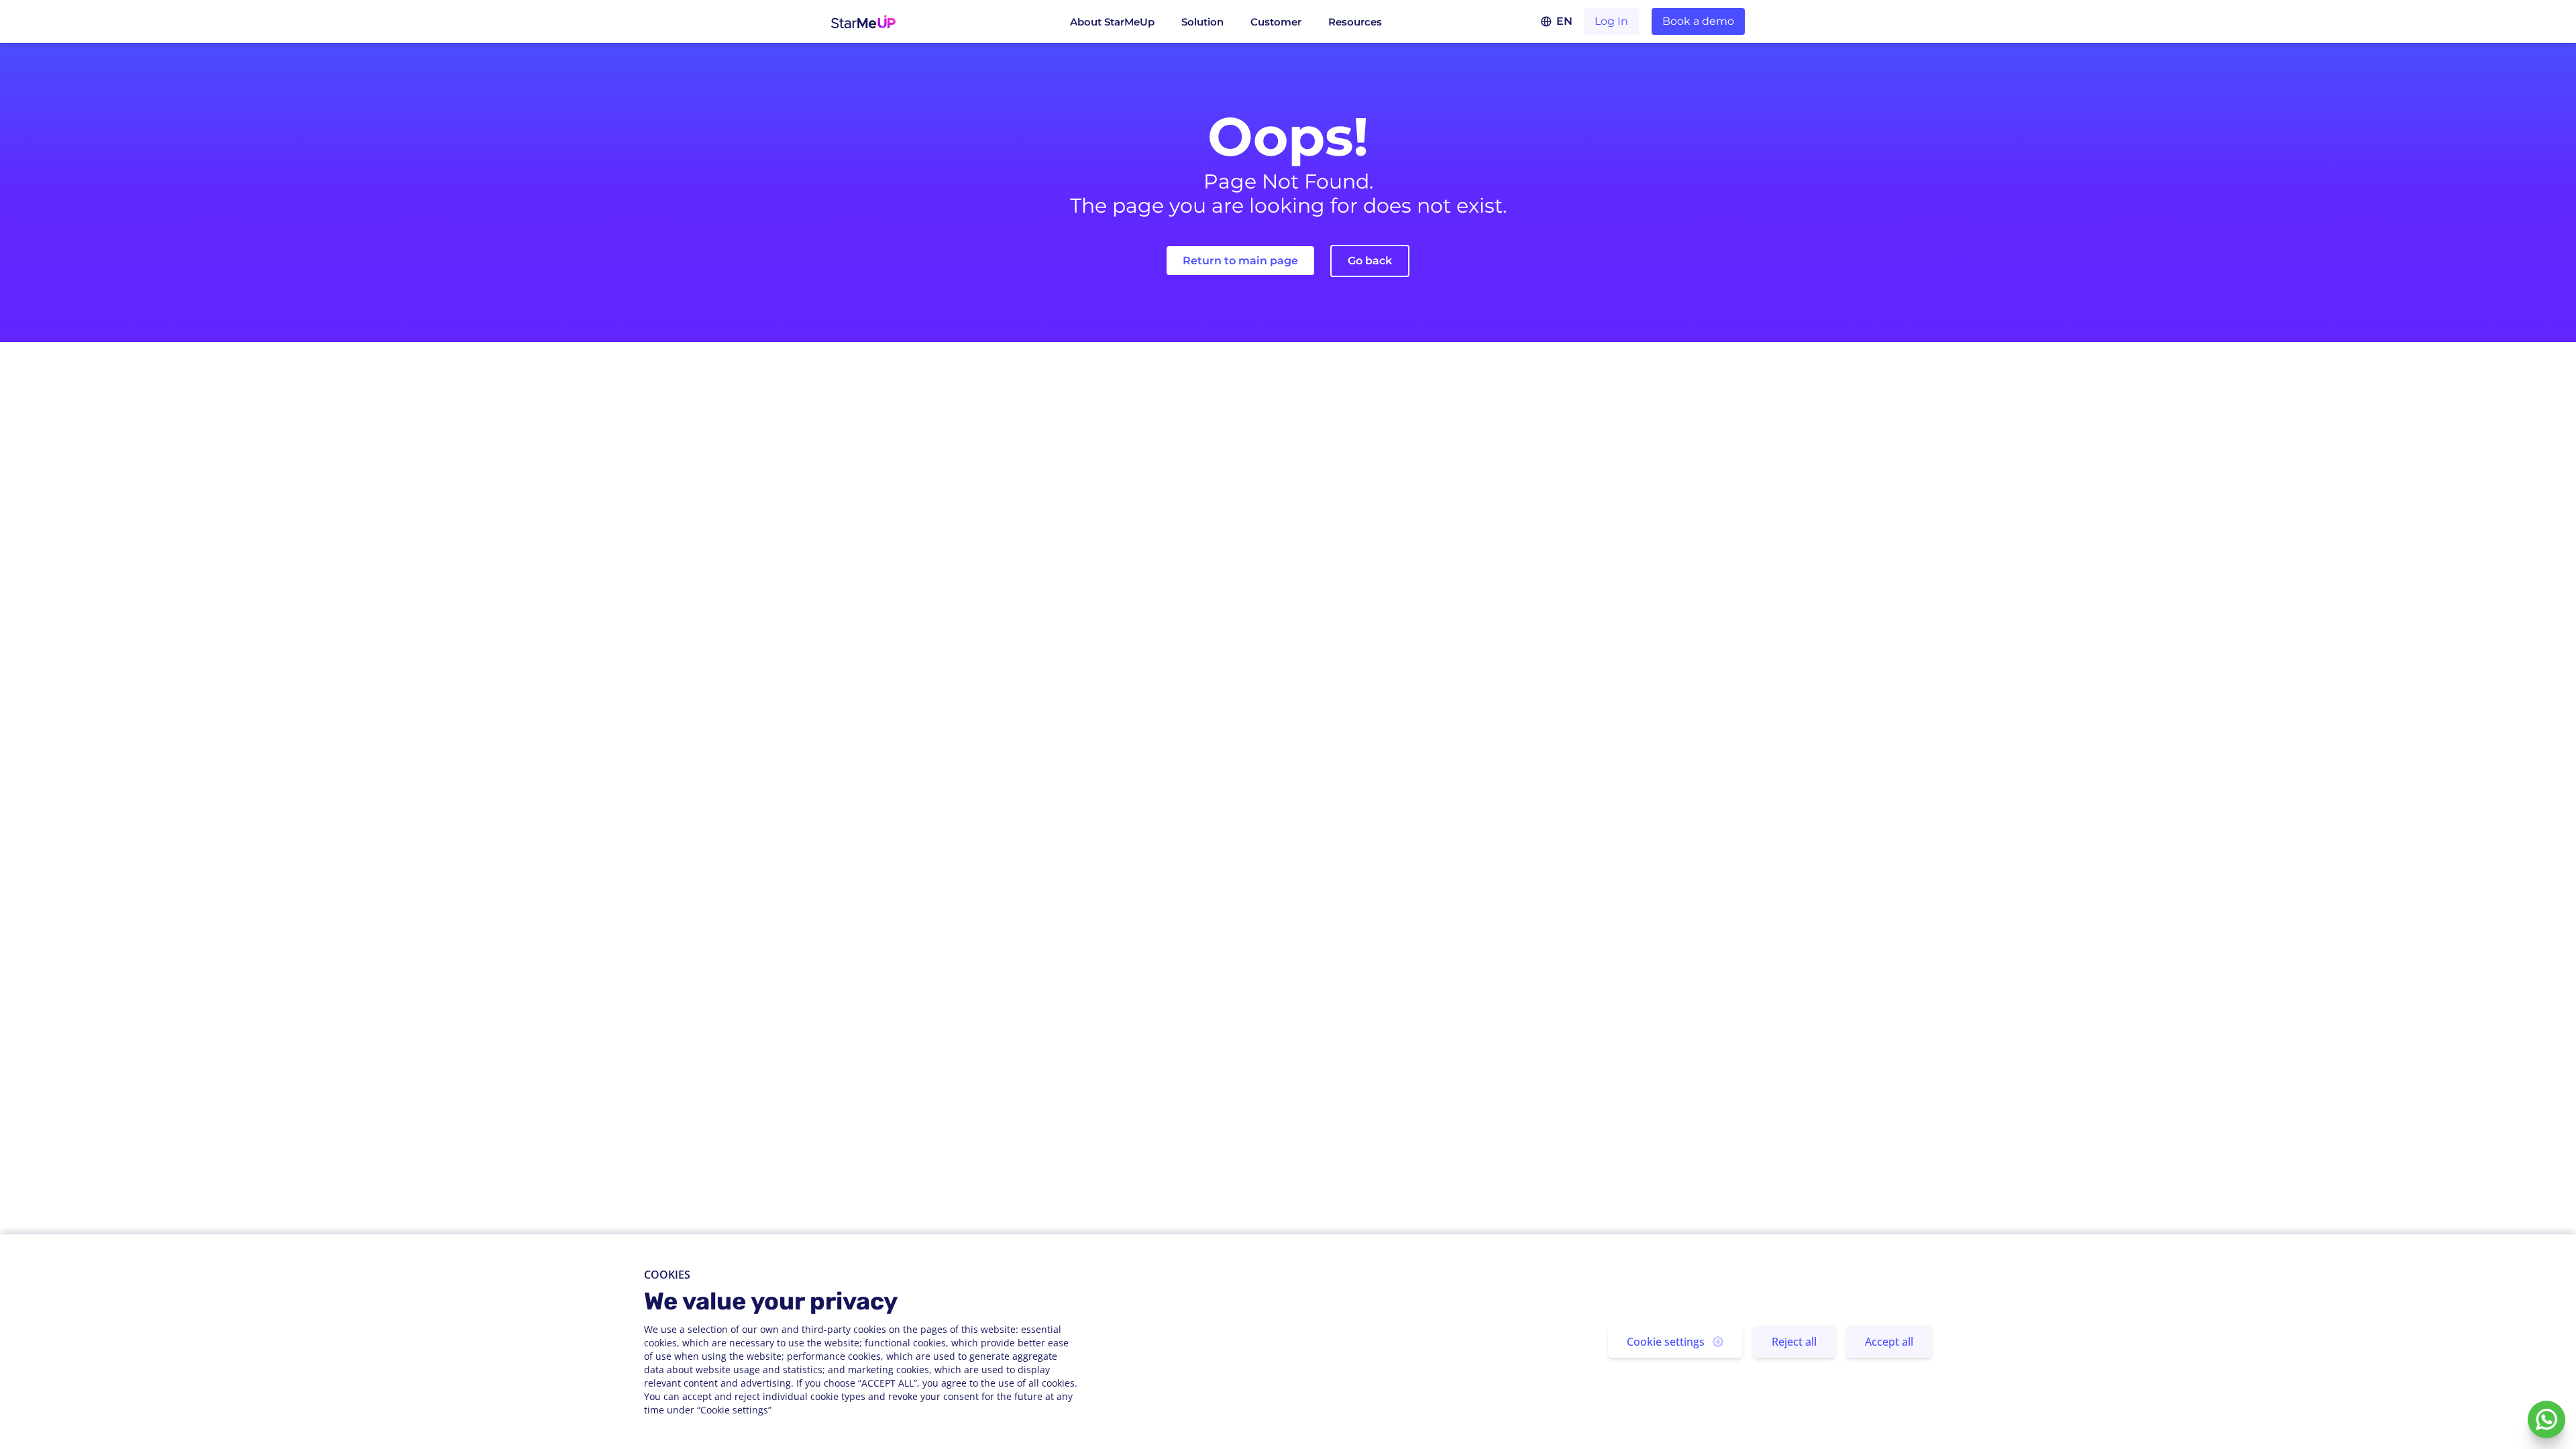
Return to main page (1240, 261)
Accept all (1889, 1342)
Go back (1370, 261)
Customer (1276, 22)
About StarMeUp (1112, 22)
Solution (1202, 22)
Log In (1611, 21)
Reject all (1794, 1342)
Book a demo (1698, 21)
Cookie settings (1666, 1342)
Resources (1355, 22)
